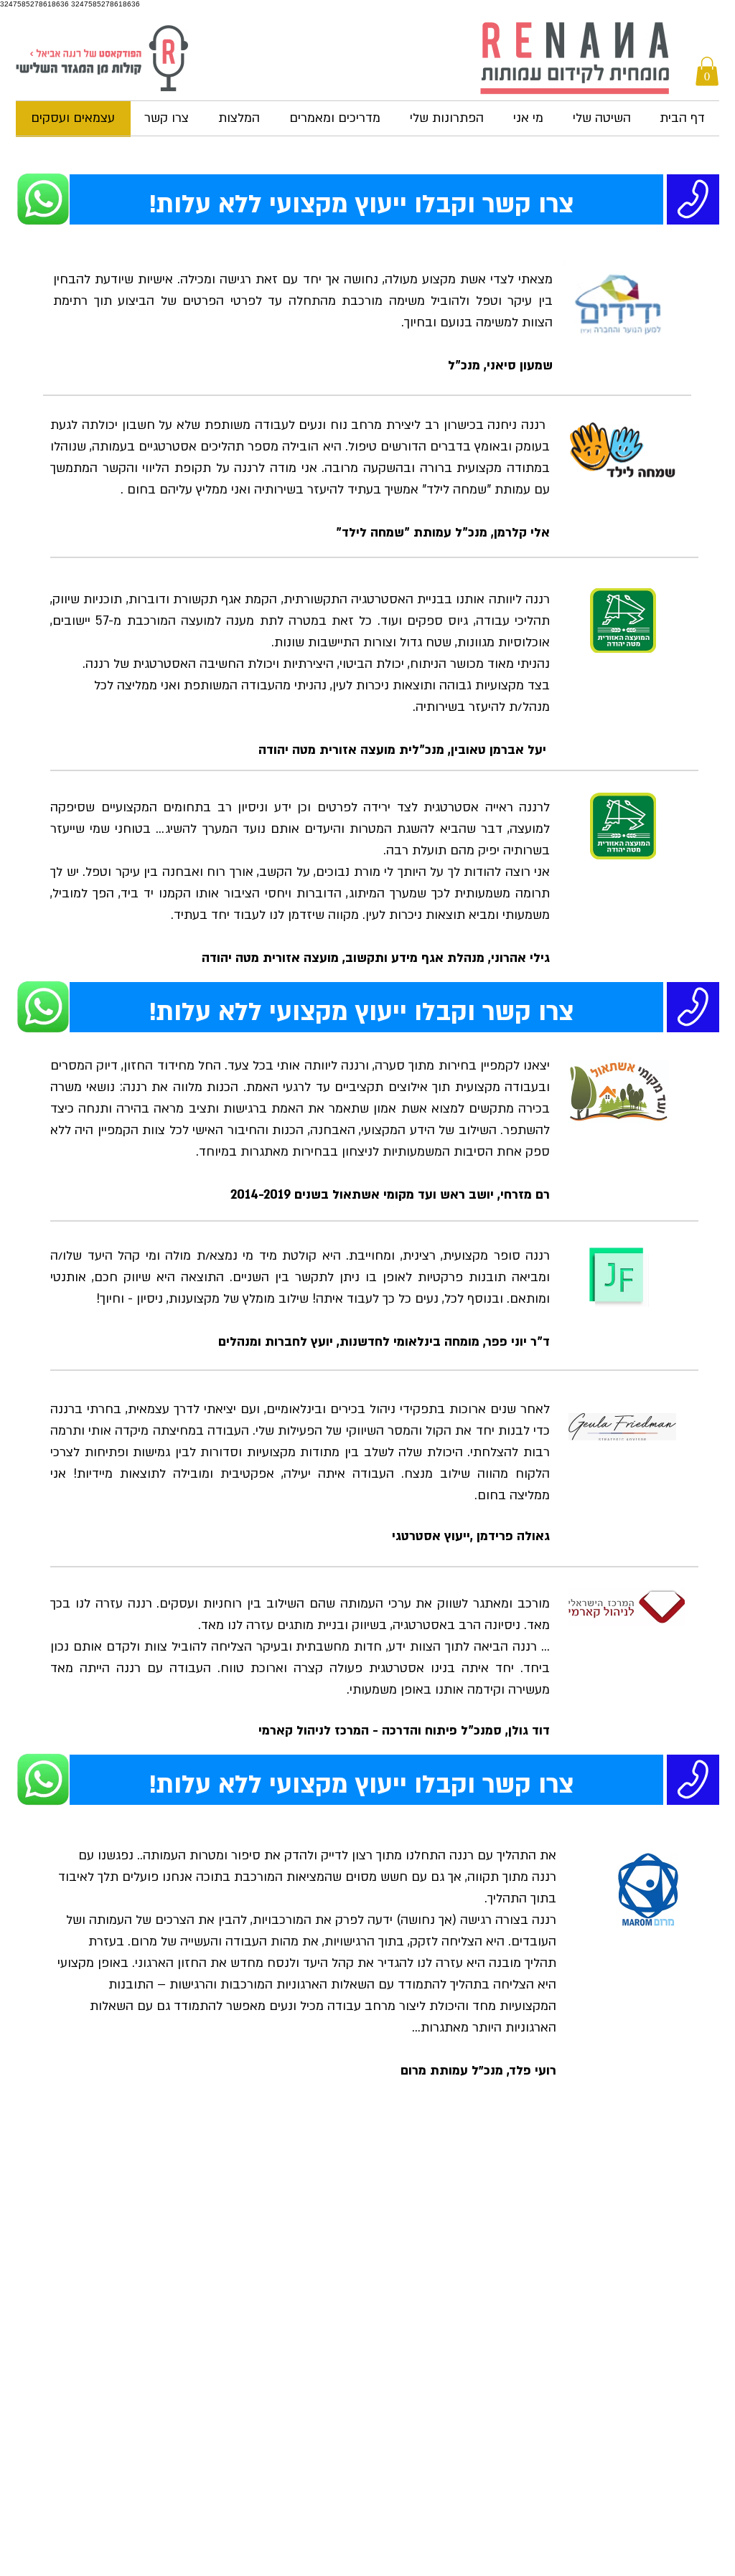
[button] (707, 71)
